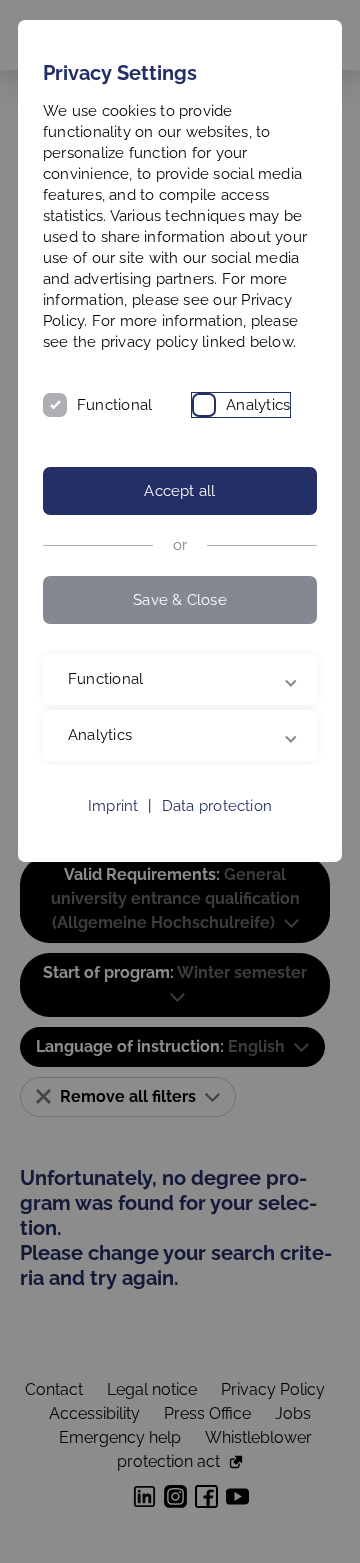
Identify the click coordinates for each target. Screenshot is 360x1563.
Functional (114, 405)
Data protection (217, 872)
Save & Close (180, 600)
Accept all (179, 491)
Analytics (258, 405)
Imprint (113, 872)
